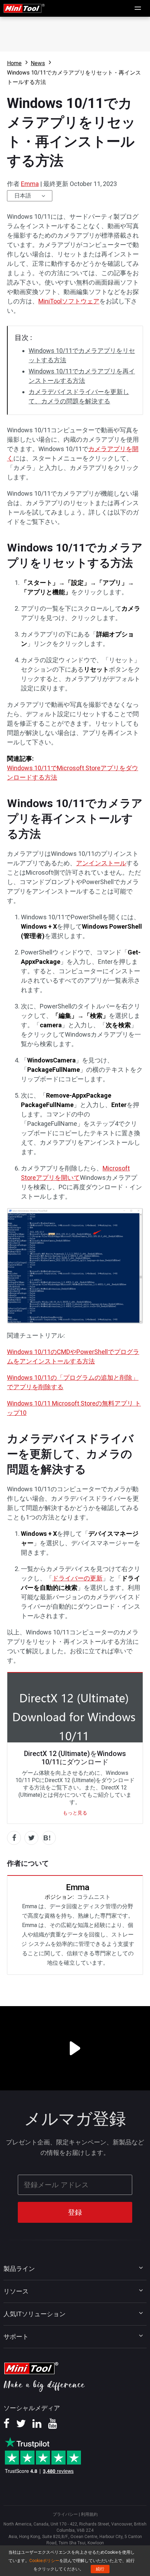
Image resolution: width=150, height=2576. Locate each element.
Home (14, 63)
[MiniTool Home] (24, 8)
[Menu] (138, 8)
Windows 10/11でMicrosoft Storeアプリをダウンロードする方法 (73, 773)
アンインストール (101, 863)
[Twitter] (21, 2426)
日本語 (23, 196)
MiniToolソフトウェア (69, 301)
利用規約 (89, 2514)
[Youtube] (53, 2426)
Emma (30, 184)
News (38, 63)
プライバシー (65, 2514)
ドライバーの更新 (77, 1578)
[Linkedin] (37, 2426)
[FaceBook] (6, 2426)
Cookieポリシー (44, 2561)
